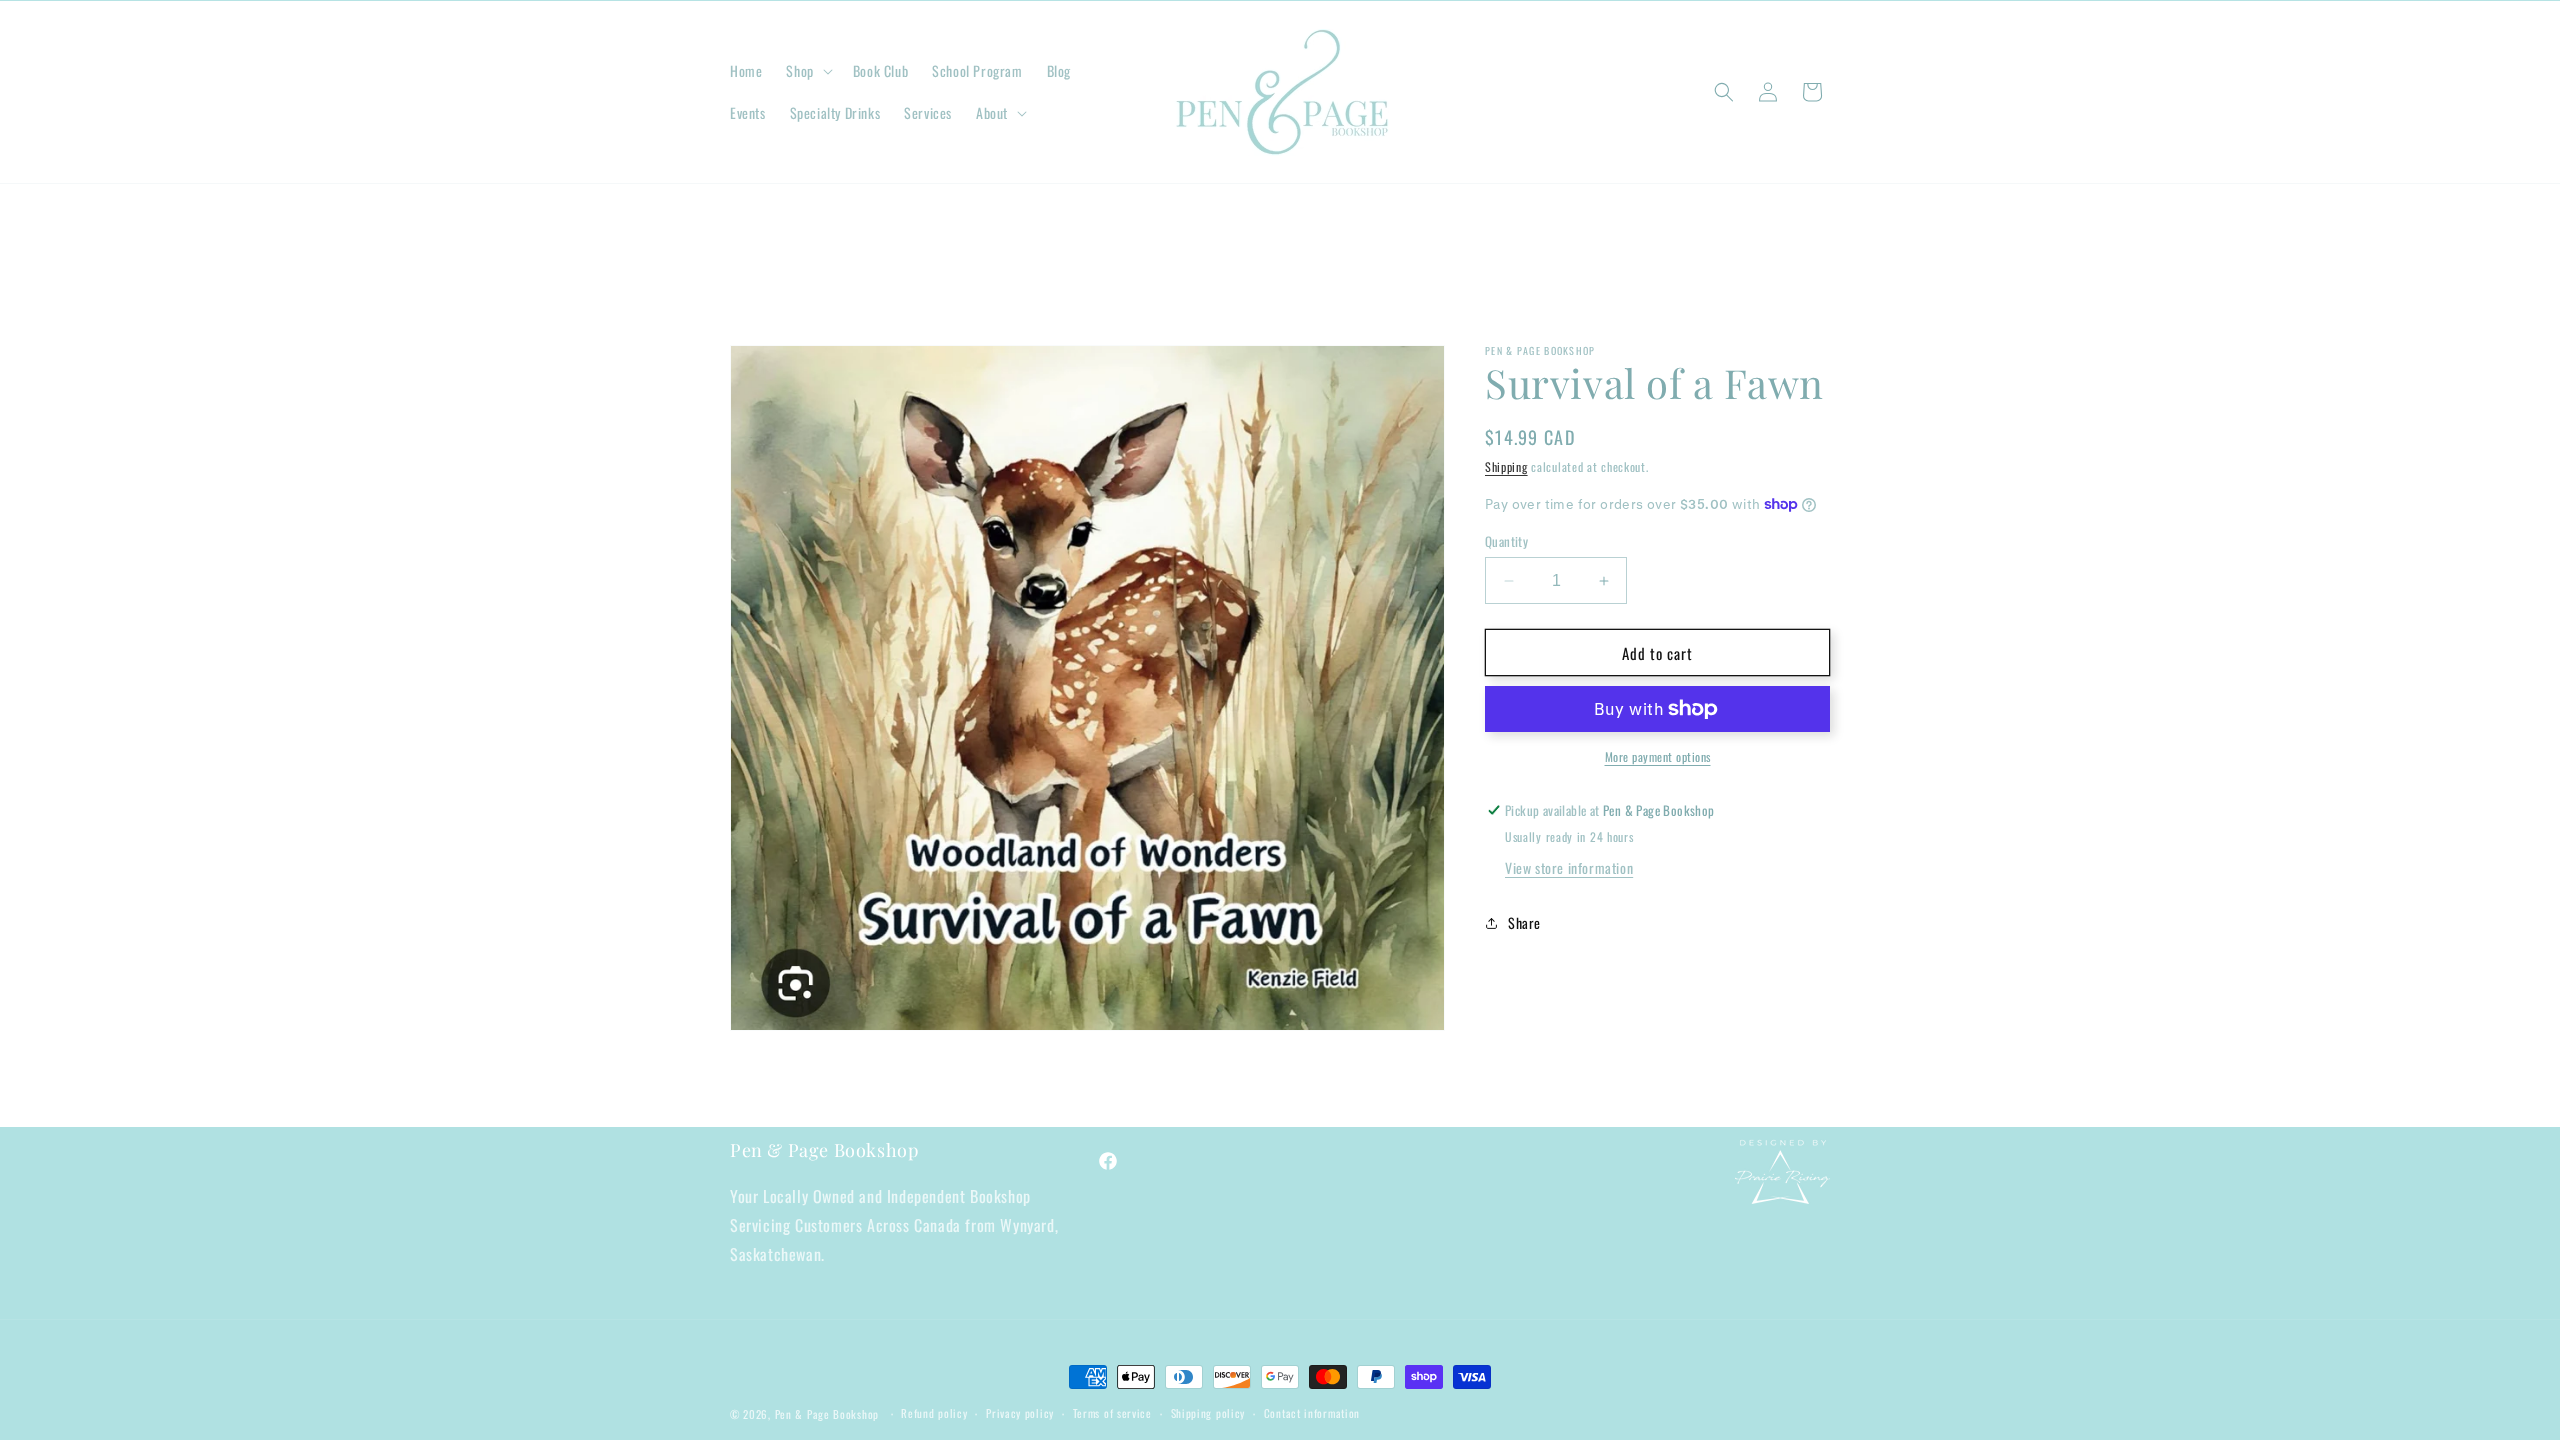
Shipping (1506, 466)
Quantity (1506, 541)
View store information (1569, 867)
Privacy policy (1020, 1413)
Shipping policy (1208, 1413)
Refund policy (934, 1413)
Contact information (1312, 1413)
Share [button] (1524, 922)
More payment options (1658, 756)
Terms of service (1112, 1413)
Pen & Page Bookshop (827, 1414)
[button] (807, 71)
